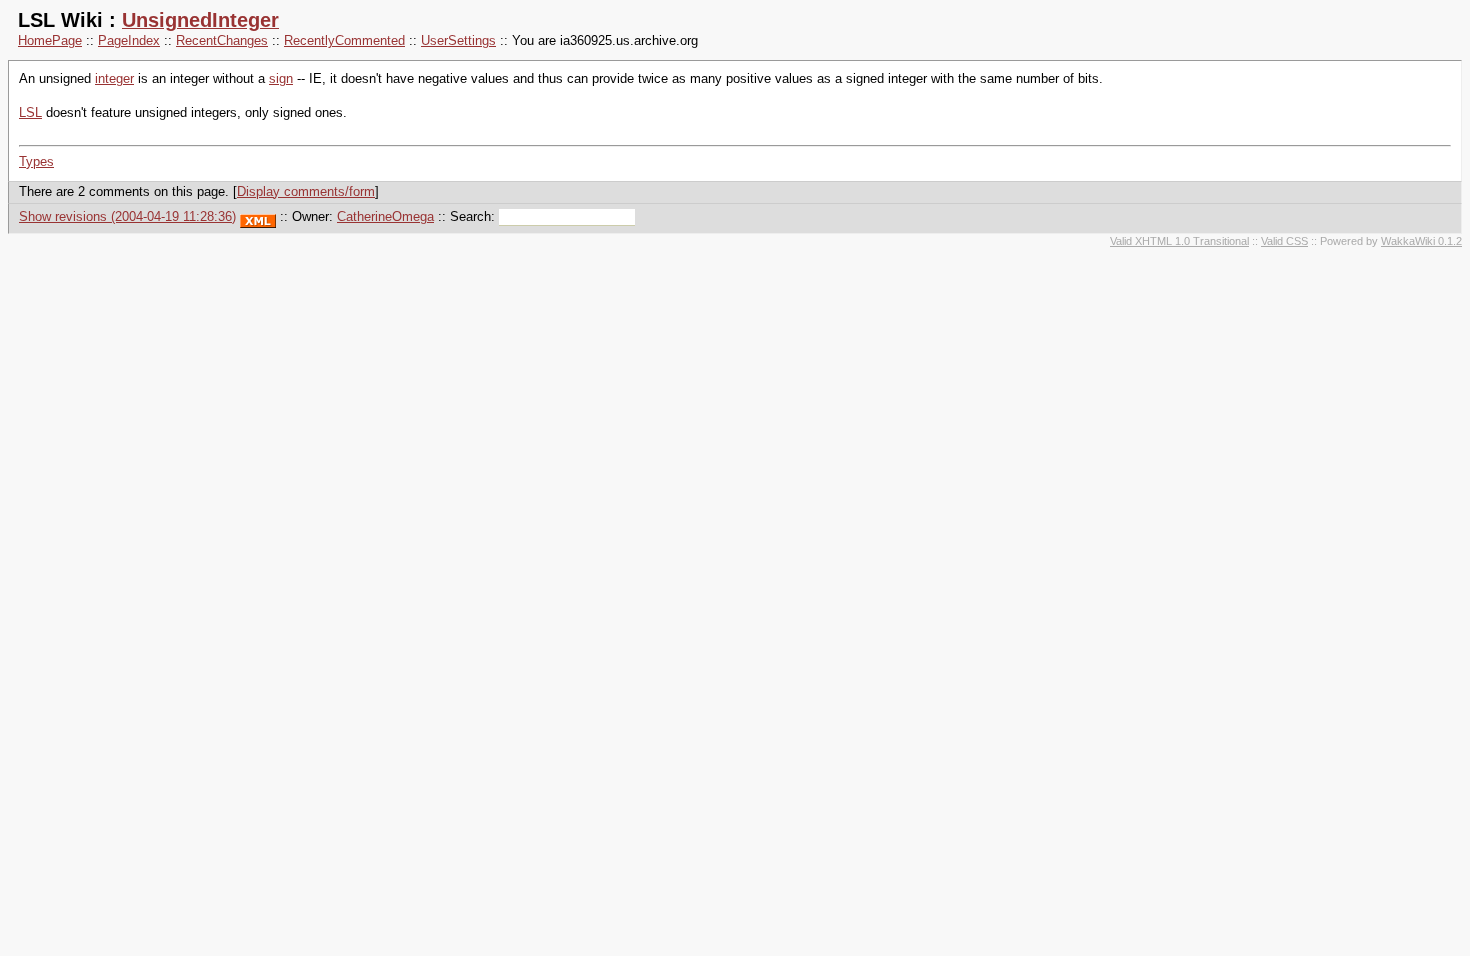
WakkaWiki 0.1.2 (1421, 241)
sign (281, 78)
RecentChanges (222, 40)
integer (114, 78)
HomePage (50, 40)
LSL (30, 112)
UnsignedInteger (200, 20)
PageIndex (129, 40)
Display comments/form (306, 191)
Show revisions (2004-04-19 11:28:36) (127, 216)
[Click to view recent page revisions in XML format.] (258, 216)
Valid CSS (1284, 241)
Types (36, 161)
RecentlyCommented (344, 40)
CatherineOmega (385, 216)
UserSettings (458, 40)
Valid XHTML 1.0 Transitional (1179, 241)
